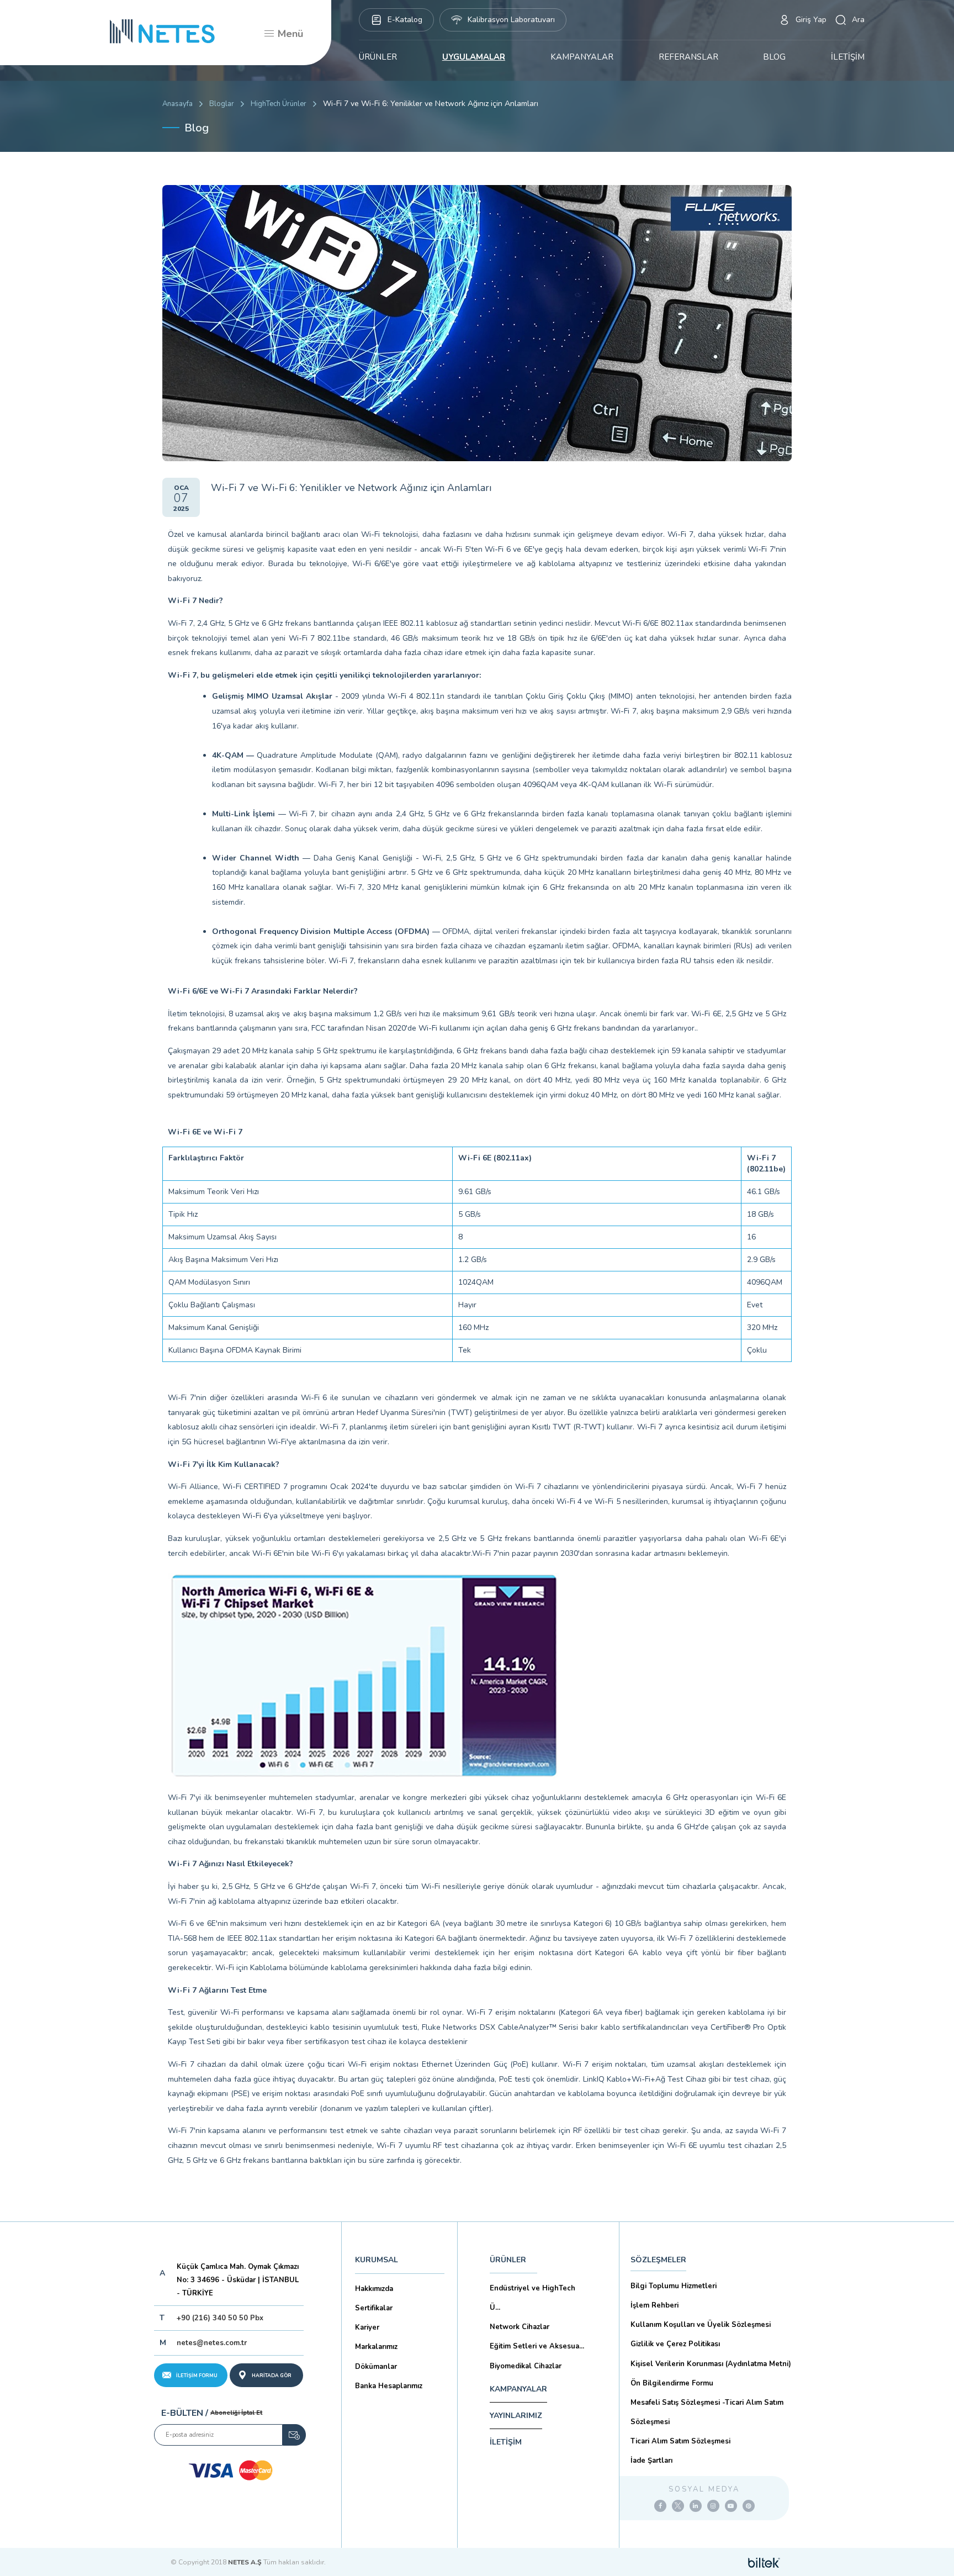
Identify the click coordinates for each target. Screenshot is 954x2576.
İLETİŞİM (848, 57)
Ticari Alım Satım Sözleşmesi (680, 2441)
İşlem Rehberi (654, 2305)
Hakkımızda (374, 2289)
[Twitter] (678, 2506)
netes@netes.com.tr (212, 2343)
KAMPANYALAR (582, 57)
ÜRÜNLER (378, 57)
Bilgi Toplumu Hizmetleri (674, 2286)
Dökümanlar (376, 2367)
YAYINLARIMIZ (516, 2416)
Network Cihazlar (520, 2327)
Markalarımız (376, 2347)
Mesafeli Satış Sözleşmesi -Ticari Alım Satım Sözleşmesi (707, 2412)
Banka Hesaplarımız (389, 2386)
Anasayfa (177, 104)
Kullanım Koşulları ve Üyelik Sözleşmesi (701, 2325)
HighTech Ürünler (279, 104)
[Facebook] (660, 2506)
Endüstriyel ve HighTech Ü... (532, 2298)
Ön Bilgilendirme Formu (672, 2383)
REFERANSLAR (688, 57)
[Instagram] (713, 2506)
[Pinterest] (749, 2506)
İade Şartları (651, 2461)
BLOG (774, 57)
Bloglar (222, 104)
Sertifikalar (374, 2308)
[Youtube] (731, 2506)
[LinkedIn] (696, 2506)
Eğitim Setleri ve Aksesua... (537, 2346)
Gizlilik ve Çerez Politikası (675, 2344)
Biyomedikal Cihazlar (526, 2366)
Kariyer (367, 2327)
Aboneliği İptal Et (236, 2413)
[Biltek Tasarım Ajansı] (764, 2562)
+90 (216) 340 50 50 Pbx (220, 2318)
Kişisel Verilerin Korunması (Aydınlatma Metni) (711, 2364)
